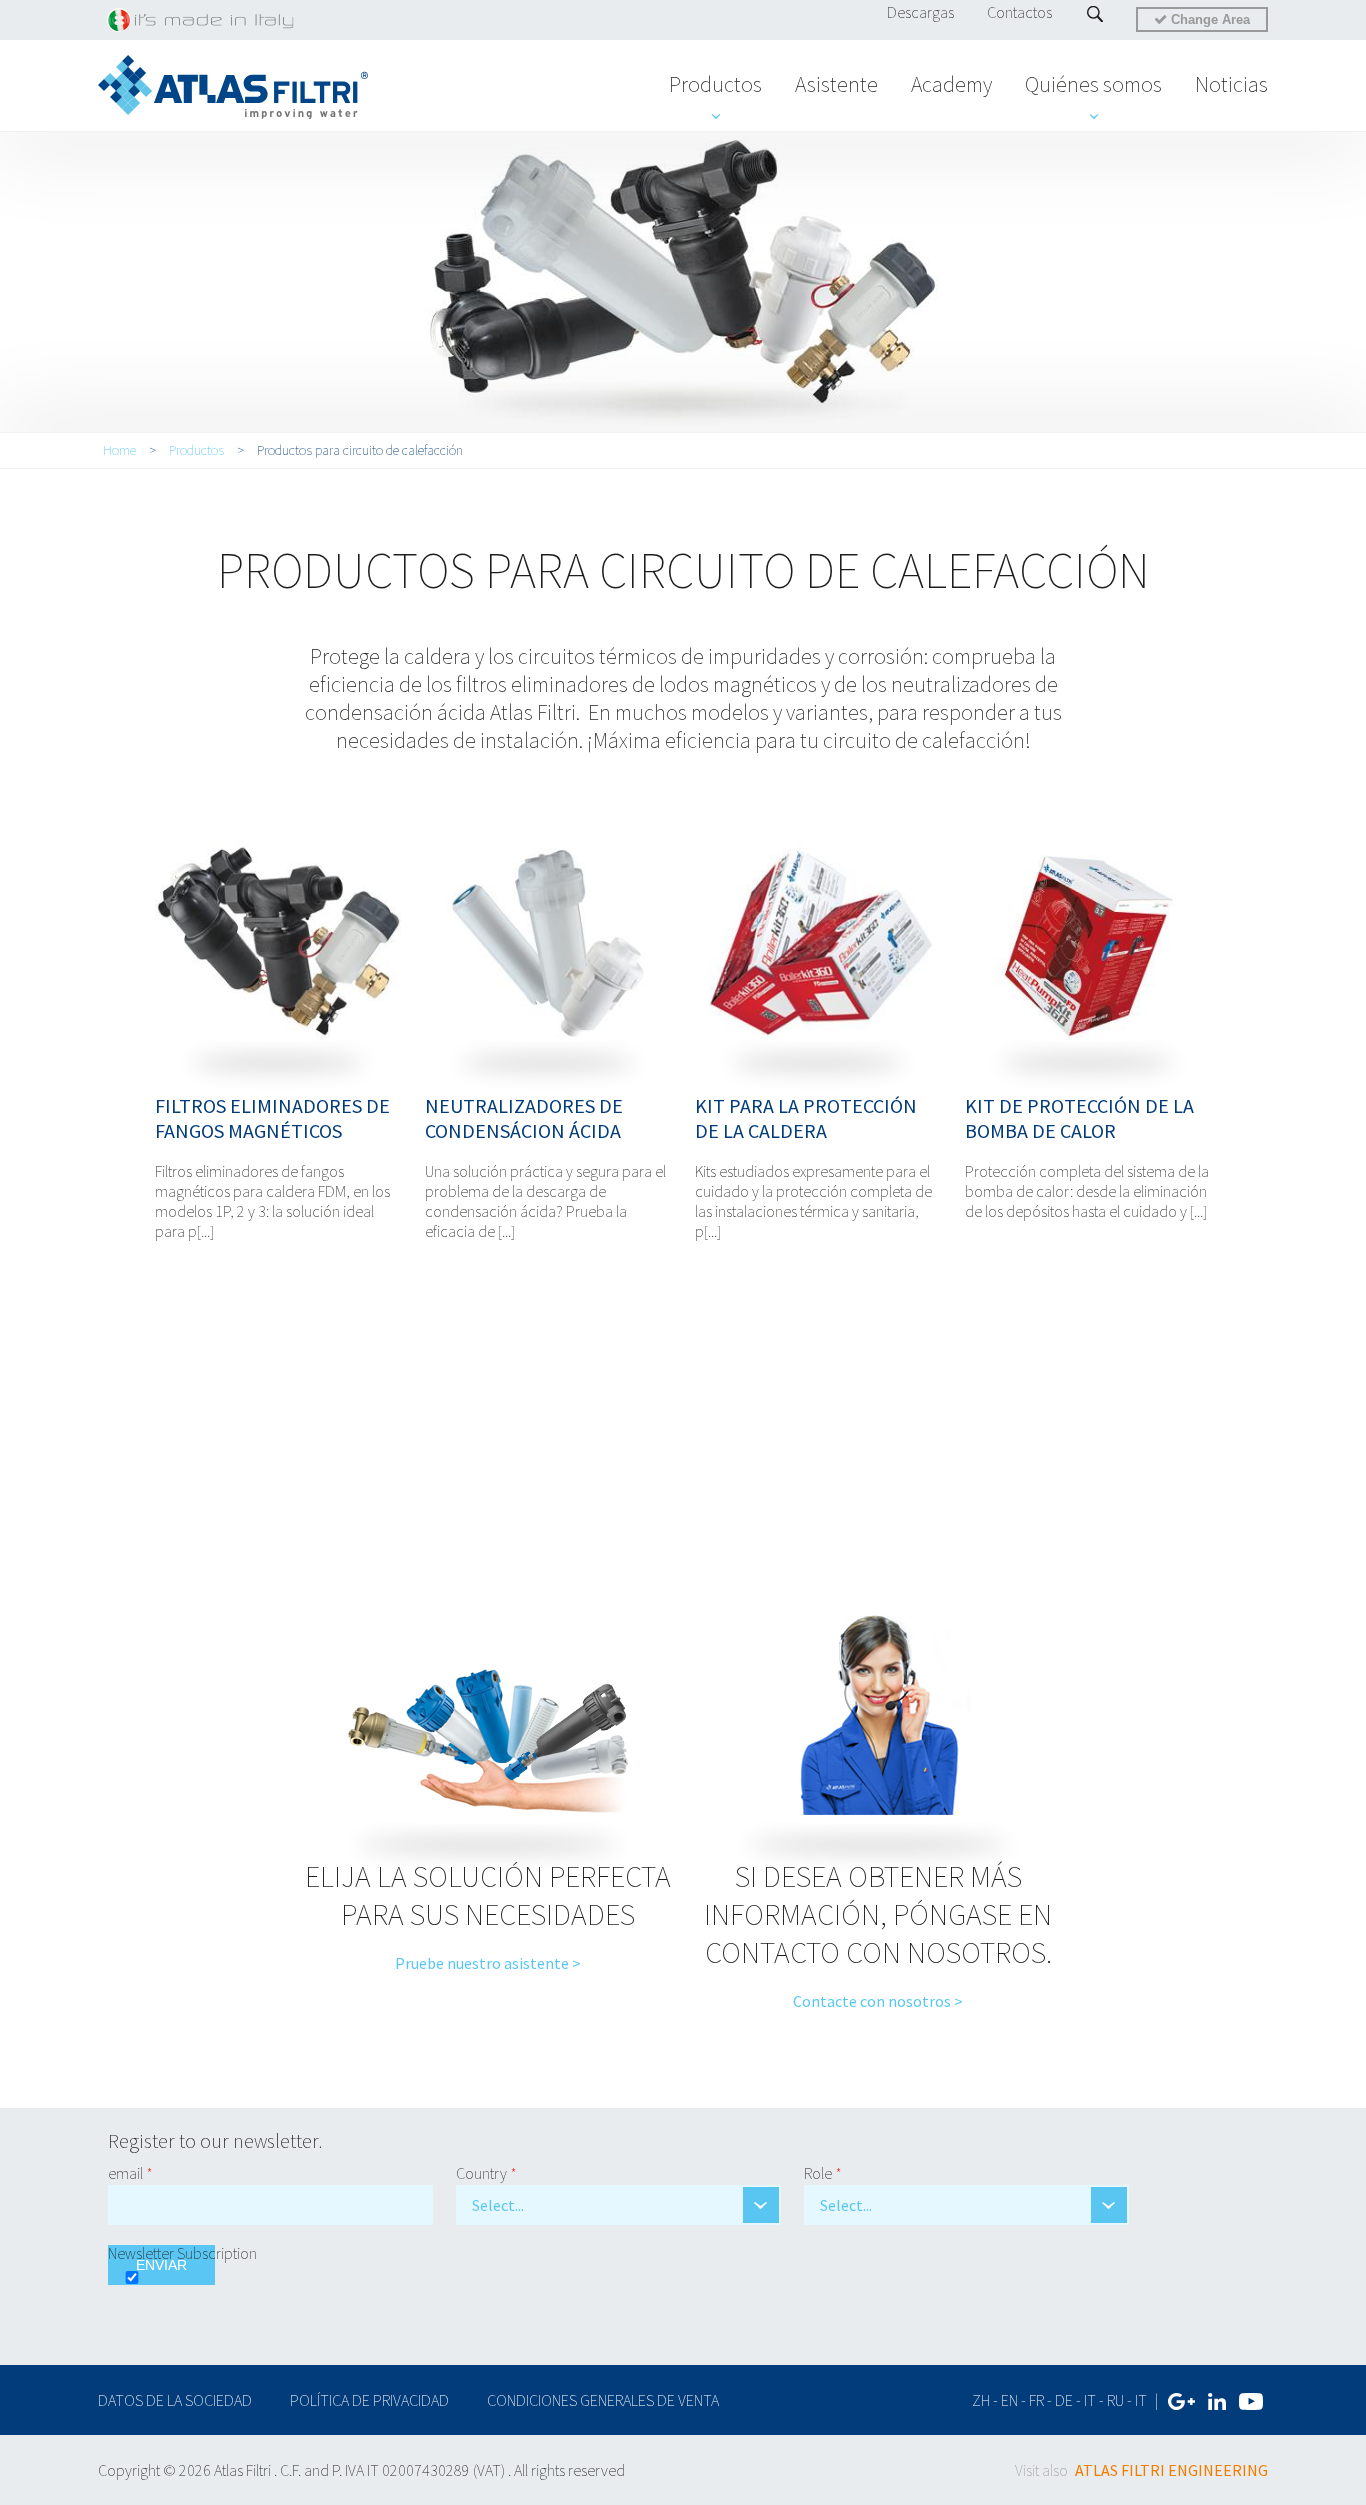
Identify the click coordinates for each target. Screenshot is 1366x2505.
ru (1115, 2400)
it (1090, 2400)
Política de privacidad (369, 2400)
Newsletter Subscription (182, 2253)
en (1009, 2400)
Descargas (920, 12)
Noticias (1231, 84)
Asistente (836, 84)
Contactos (1019, 12)
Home (119, 450)
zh (981, 2400)
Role (823, 2173)
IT (1141, 2400)
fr (1036, 2400)
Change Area (1208, 19)
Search (1095, 14)
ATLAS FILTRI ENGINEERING (1171, 2470)
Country (486, 2173)
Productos (715, 84)
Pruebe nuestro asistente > (488, 1963)
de (1064, 2400)
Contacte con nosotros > (878, 2001)
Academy (951, 84)
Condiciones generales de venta (603, 2400)
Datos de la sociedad (176, 2400)
